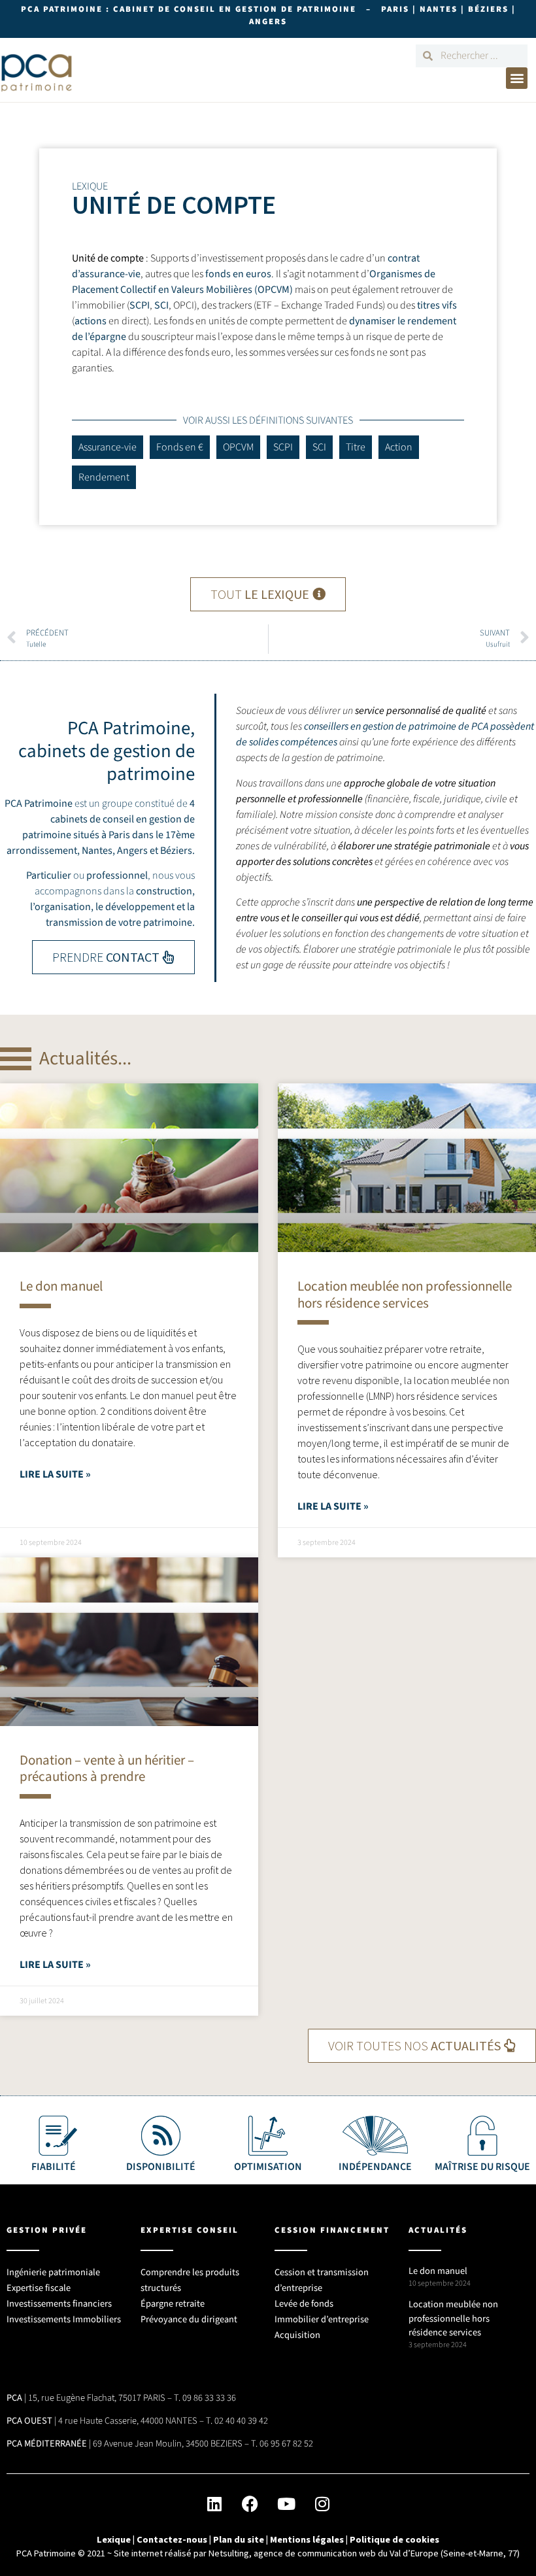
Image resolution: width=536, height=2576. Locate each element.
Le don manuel (61, 1286)
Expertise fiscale (39, 2288)
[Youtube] (286, 2503)
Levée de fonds (304, 2304)
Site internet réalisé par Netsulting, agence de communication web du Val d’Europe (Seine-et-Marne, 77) (317, 2553)
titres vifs (437, 305)
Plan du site (239, 2539)
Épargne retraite (173, 2304)
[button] (517, 78)
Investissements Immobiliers (64, 2319)
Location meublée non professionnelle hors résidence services (405, 1294)
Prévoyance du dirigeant (189, 2319)
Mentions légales (307, 2539)
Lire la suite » (55, 1474)
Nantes (97, 851)
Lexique (114, 2539)
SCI (161, 305)
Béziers (176, 851)
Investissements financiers (59, 2304)
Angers (132, 851)
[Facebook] (250, 2503)
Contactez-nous (172, 2539)
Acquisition (297, 2335)
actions (91, 321)
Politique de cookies (394, 2539)
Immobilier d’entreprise (322, 2319)
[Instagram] (322, 2503)
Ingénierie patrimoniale (53, 2272)
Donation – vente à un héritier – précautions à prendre (107, 1768)
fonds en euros (238, 274)
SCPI (140, 305)
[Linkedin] (214, 2503)
